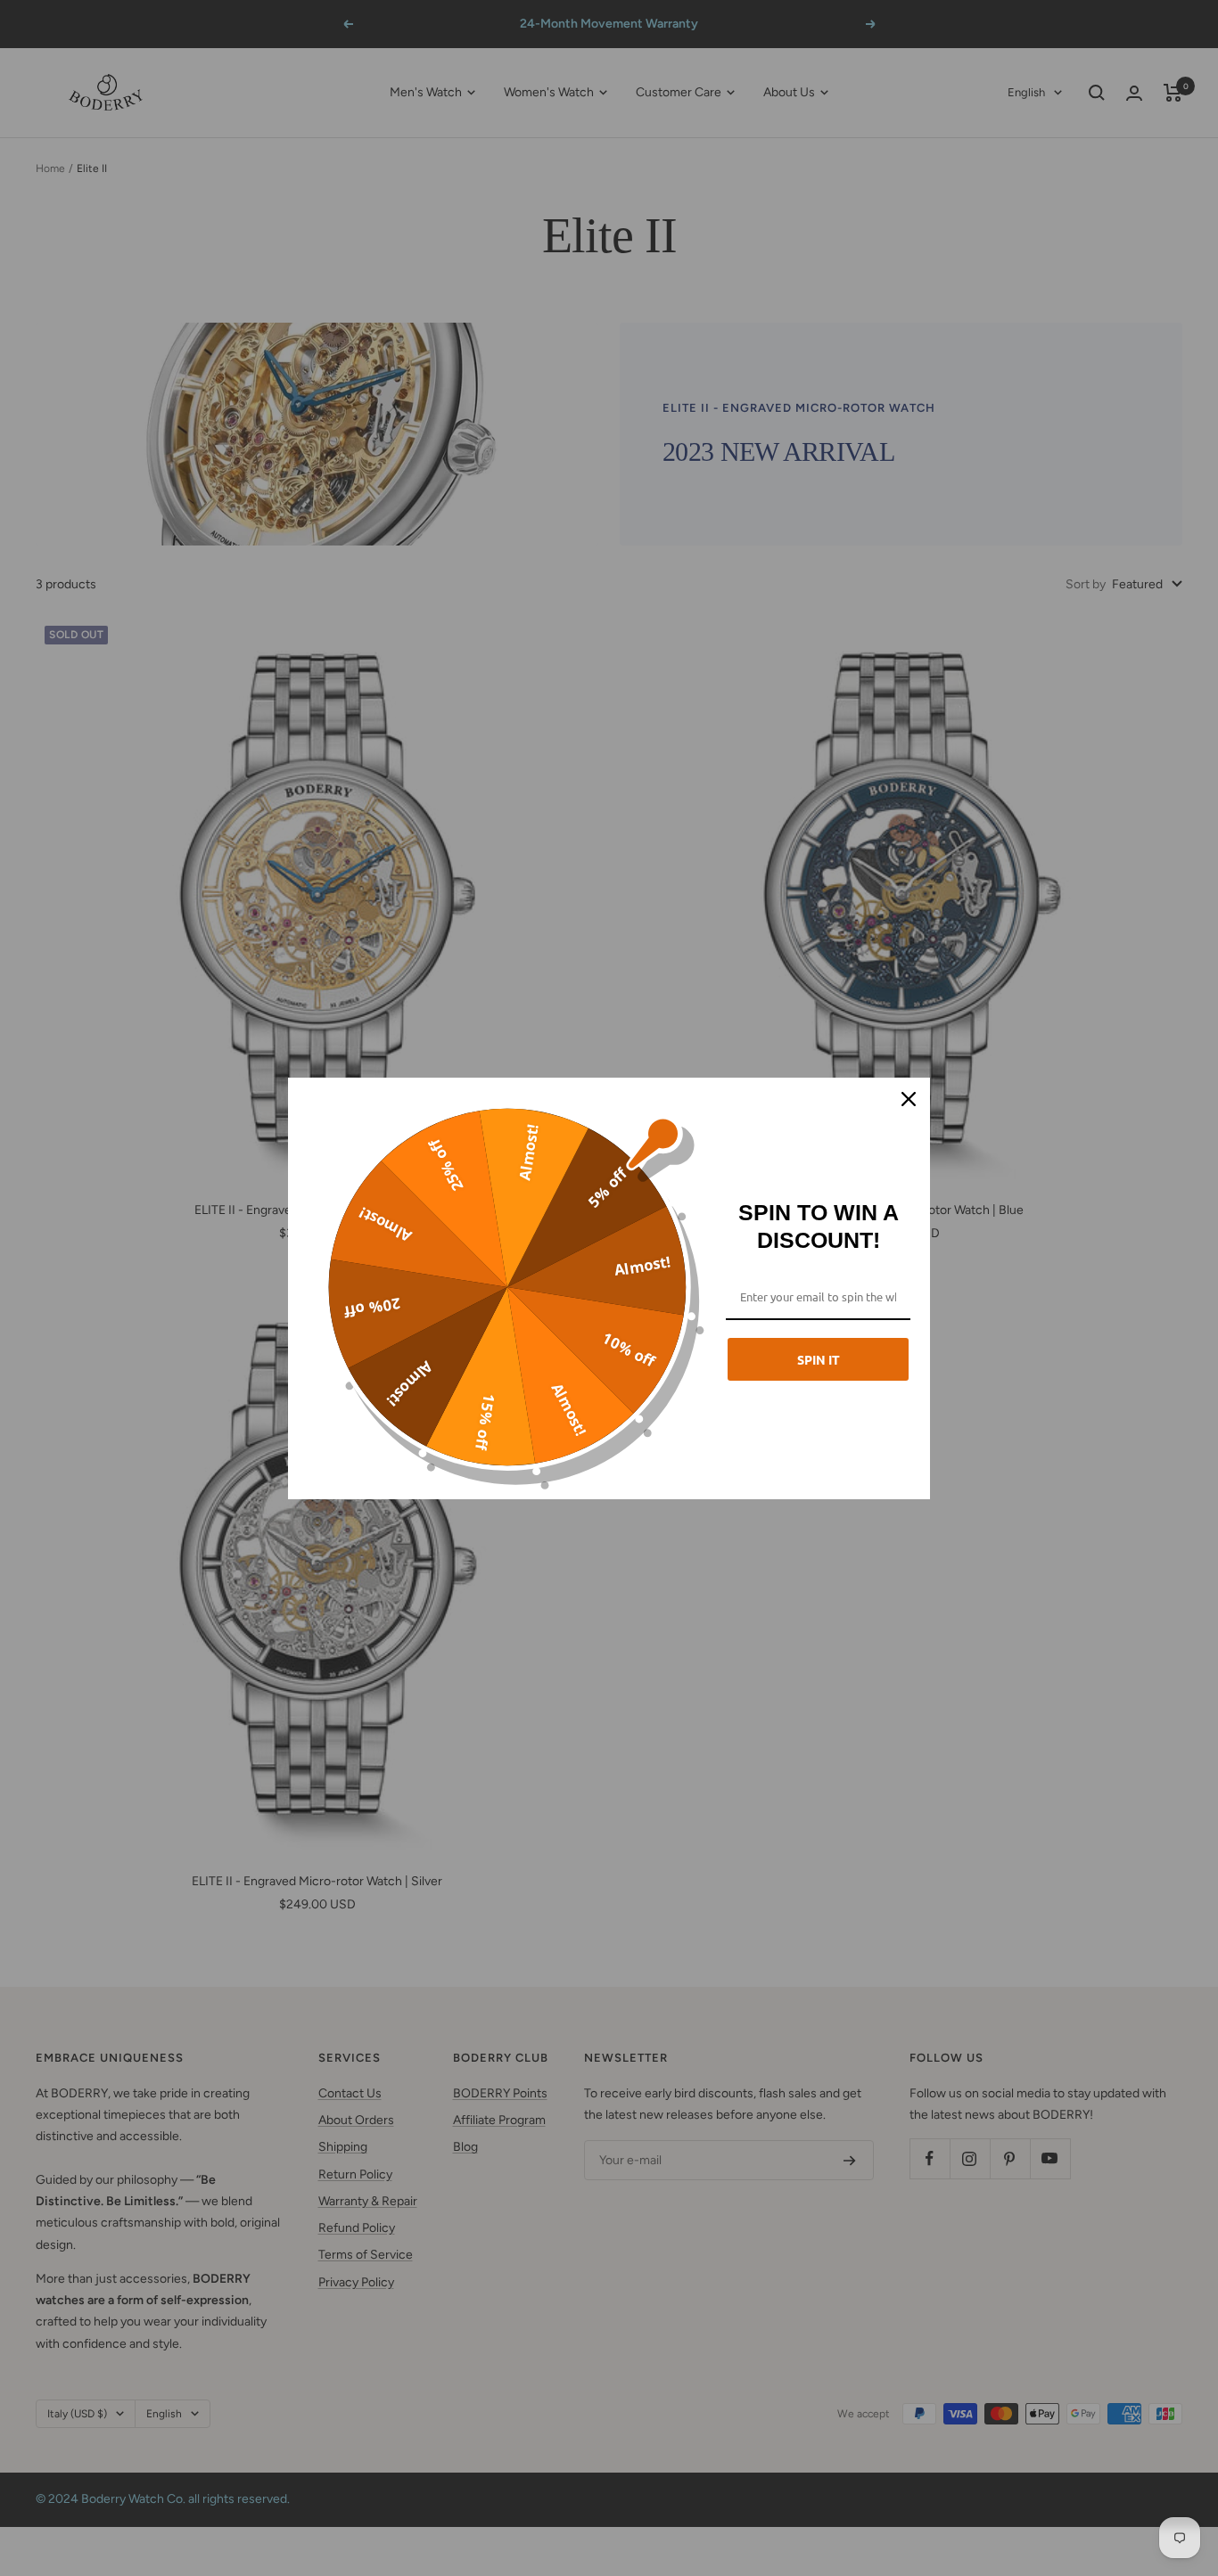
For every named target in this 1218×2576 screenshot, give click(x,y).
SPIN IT (819, 1359)
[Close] (909, 1099)
